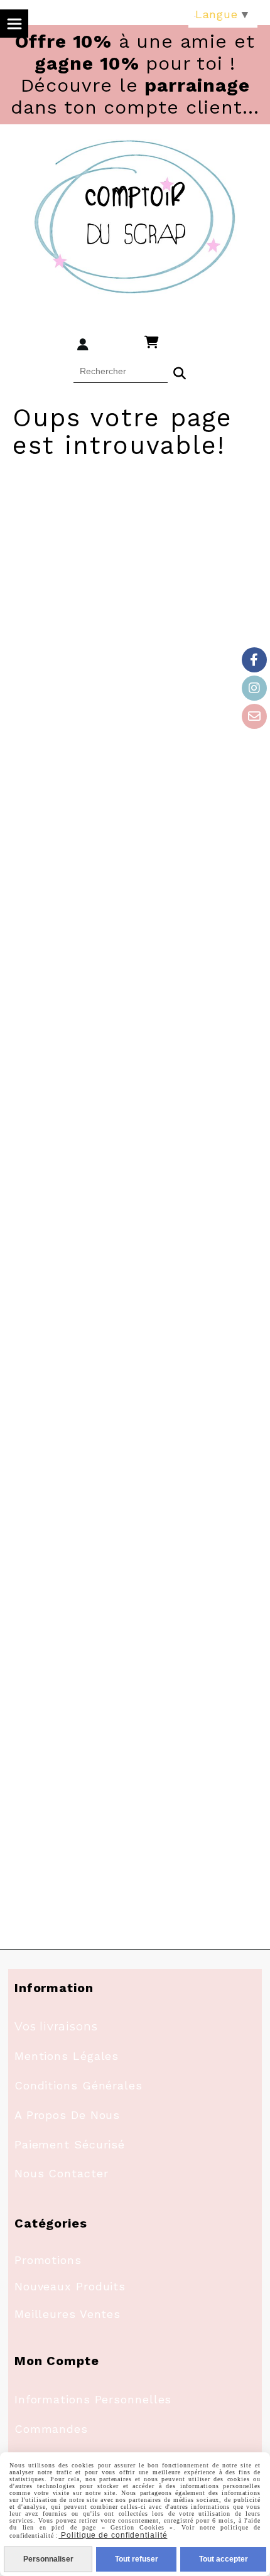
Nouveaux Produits (70, 2286)
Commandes (51, 2429)
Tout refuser (137, 2559)
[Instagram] (254, 688)
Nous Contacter (62, 2173)
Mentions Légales (67, 2056)
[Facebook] (254, 660)
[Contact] (254, 716)
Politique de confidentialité (113, 2535)
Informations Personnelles (93, 2399)
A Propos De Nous (67, 2115)
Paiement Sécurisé (70, 2144)
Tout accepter (224, 2559)
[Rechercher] (180, 372)
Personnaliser (48, 2559)
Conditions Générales (78, 2085)
